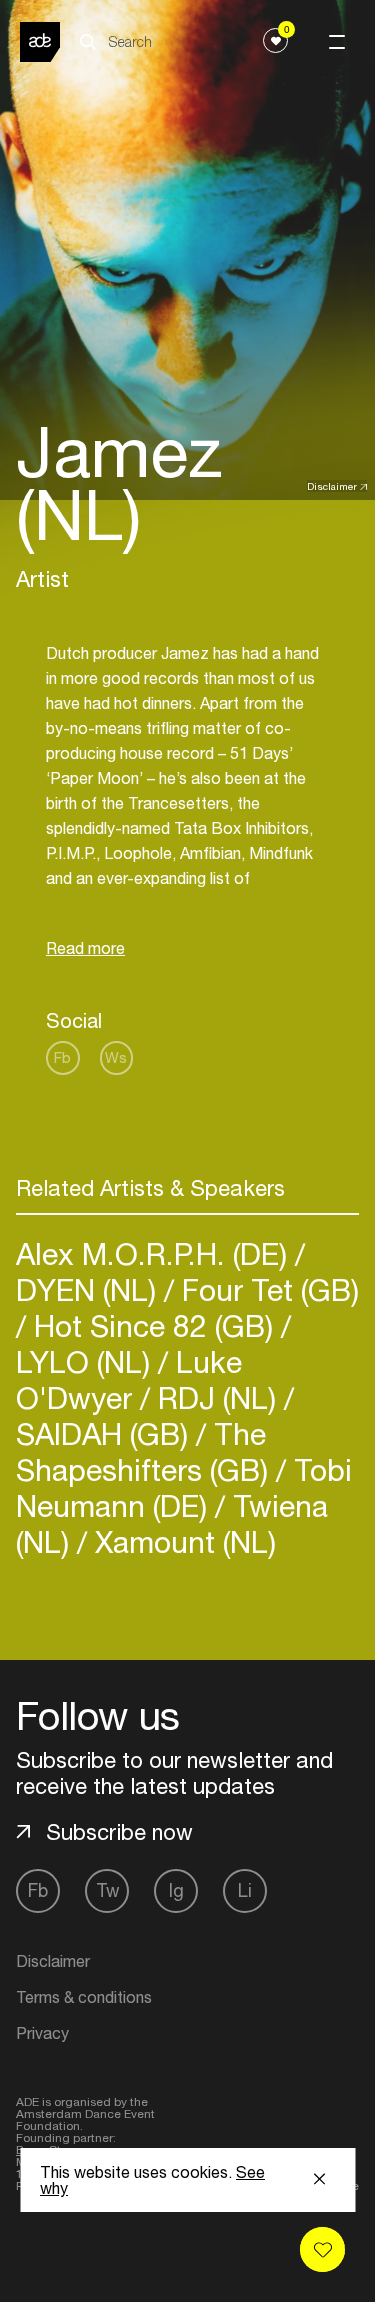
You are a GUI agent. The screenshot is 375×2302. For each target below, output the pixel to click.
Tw (107, 1890)
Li (245, 1890)
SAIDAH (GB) (106, 1433)
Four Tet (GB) (266, 1289)
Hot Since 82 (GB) (153, 1325)
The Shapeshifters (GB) (146, 1451)
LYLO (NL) (87, 1361)
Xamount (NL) (181, 1541)
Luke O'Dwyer (129, 1379)
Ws (116, 1057)
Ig (176, 1890)
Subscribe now (119, 1832)
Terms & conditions (84, 1997)
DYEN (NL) (90, 1289)
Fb (62, 1057)
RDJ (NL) (217, 1397)
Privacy (42, 2033)
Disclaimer (332, 486)
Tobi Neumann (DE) (184, 1487)
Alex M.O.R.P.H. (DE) (155, 1253)
